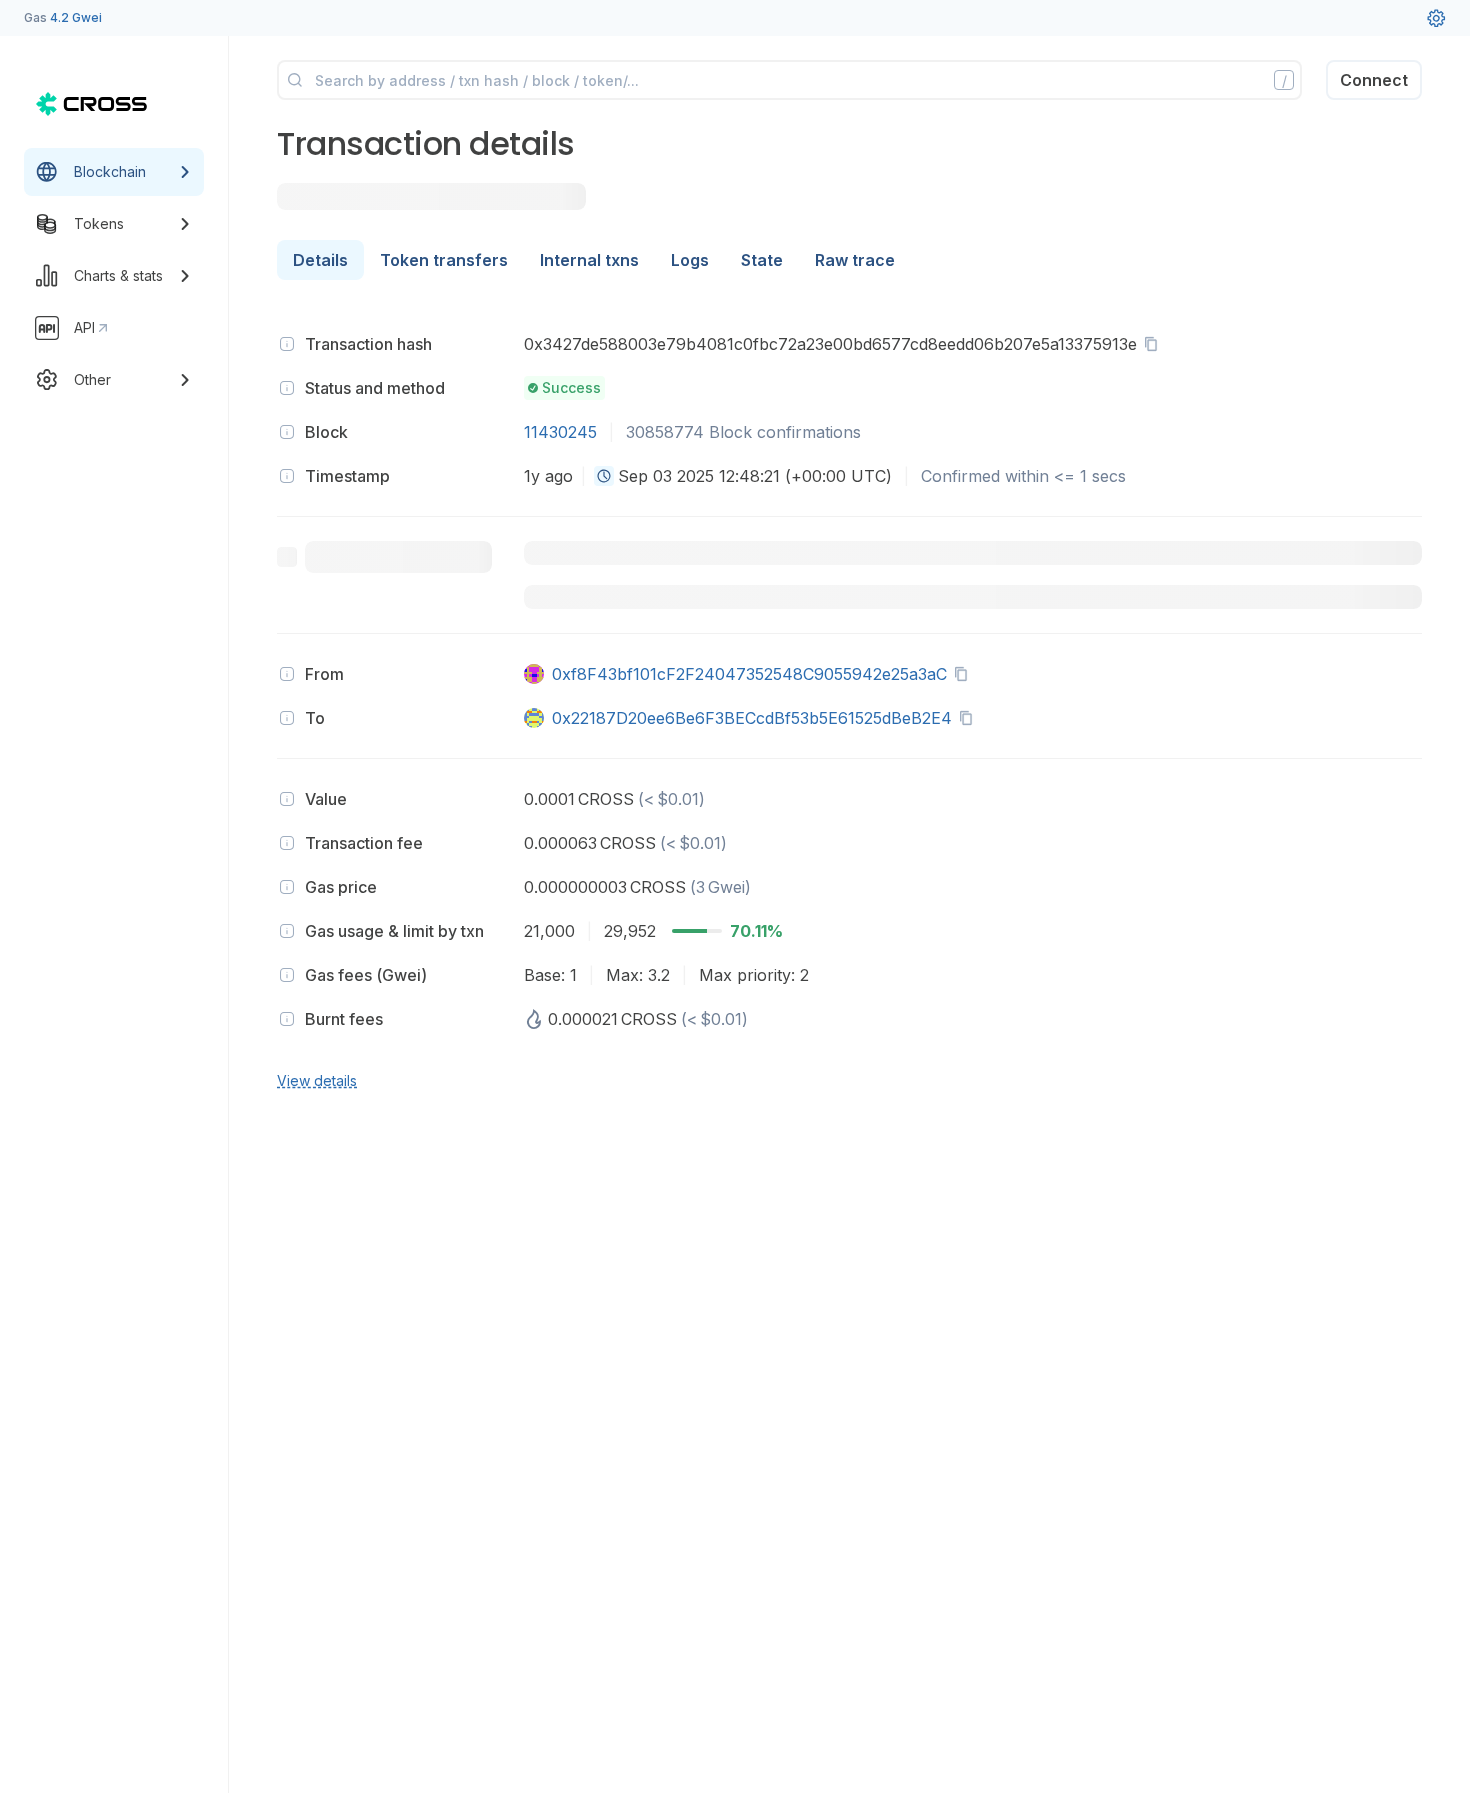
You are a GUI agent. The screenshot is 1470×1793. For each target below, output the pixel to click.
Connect (1374, 80)
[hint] (287, 344)
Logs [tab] (690, 260)
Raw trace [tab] (855, 260)
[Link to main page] (91, 104)
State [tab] (762, 260)
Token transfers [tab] (444, 260)
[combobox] (604, 476)
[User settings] (1436, 18)
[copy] (1155, 344)
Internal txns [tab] (589, 260)
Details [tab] (320, 260)
